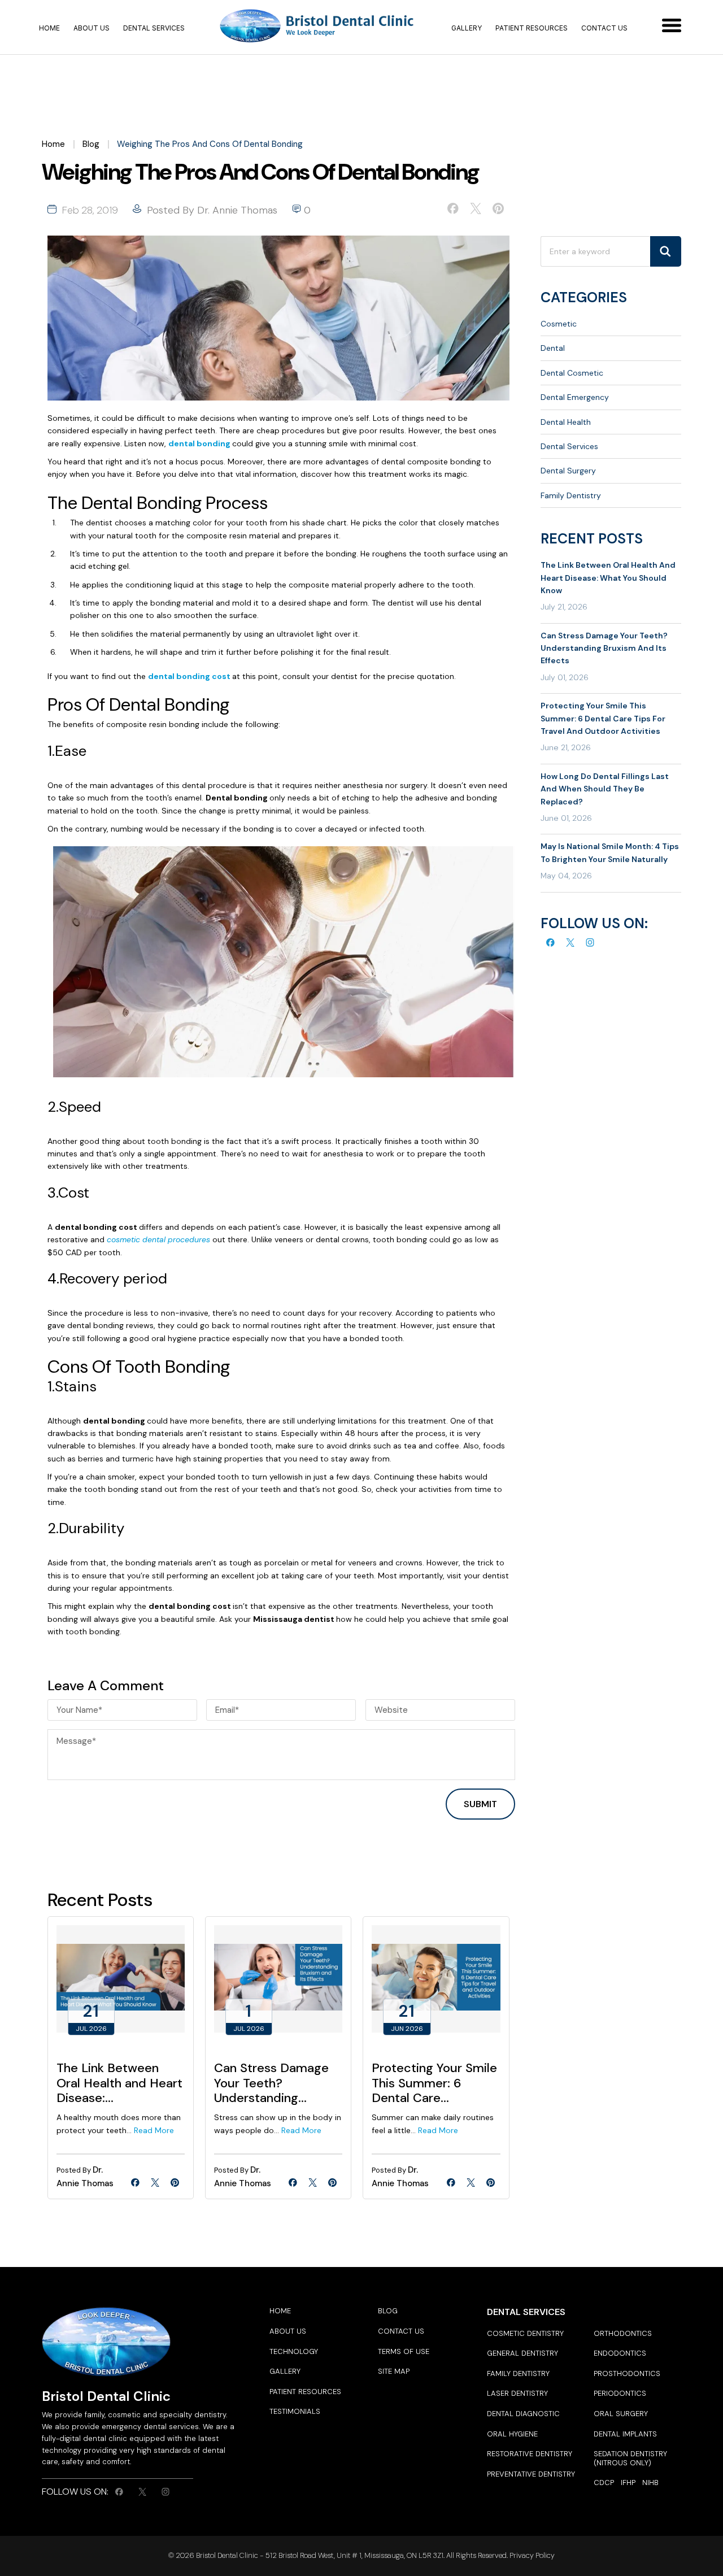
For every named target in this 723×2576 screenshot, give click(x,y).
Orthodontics (623, 2333)
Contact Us (604, 28)
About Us (92, 28)
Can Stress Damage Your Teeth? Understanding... (271, 2083)
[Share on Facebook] (453, 211)
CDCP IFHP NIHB (626, 2483)
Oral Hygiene (512, 2434)
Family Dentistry (571, 495)
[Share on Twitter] (476, 211)
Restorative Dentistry (530, 2454)
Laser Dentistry (517, 2393)
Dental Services (154, 28)
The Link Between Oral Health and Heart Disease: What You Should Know (608, 578)
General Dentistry (522, 2353)
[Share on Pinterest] (498, 211)
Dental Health (566, 422)
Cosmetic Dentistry (525, 2333)
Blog (91, 144)
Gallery (467, 28)
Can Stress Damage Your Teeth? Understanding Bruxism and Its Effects (604, 648)
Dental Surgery (568, 471)
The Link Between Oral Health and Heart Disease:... (119, 2083)
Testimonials (295, 2411)
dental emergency (575, 397)
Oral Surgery (621, 2414)
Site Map (394, 2371)
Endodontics (620, 2353)
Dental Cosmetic (572, 373)
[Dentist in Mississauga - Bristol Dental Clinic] (318, 27)
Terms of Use (404, 2351)
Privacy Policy (531, 2555)
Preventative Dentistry (531, 2474)
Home (49, 28)
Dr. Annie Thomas (237, 210)
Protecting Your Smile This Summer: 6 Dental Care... (434, 2083)
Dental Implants (625, 2434)
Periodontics (620, 2393)
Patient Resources (532, 28)
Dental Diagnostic (523, 2414)
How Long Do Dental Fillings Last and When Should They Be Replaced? (605, 789)
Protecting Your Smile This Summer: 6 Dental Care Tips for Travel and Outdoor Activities (603, 718)
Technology (294, 2351)
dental (553, 348)
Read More (154, 2130)
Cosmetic (559, 324)
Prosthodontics (627, 2373)
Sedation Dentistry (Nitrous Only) (630, 2458)
